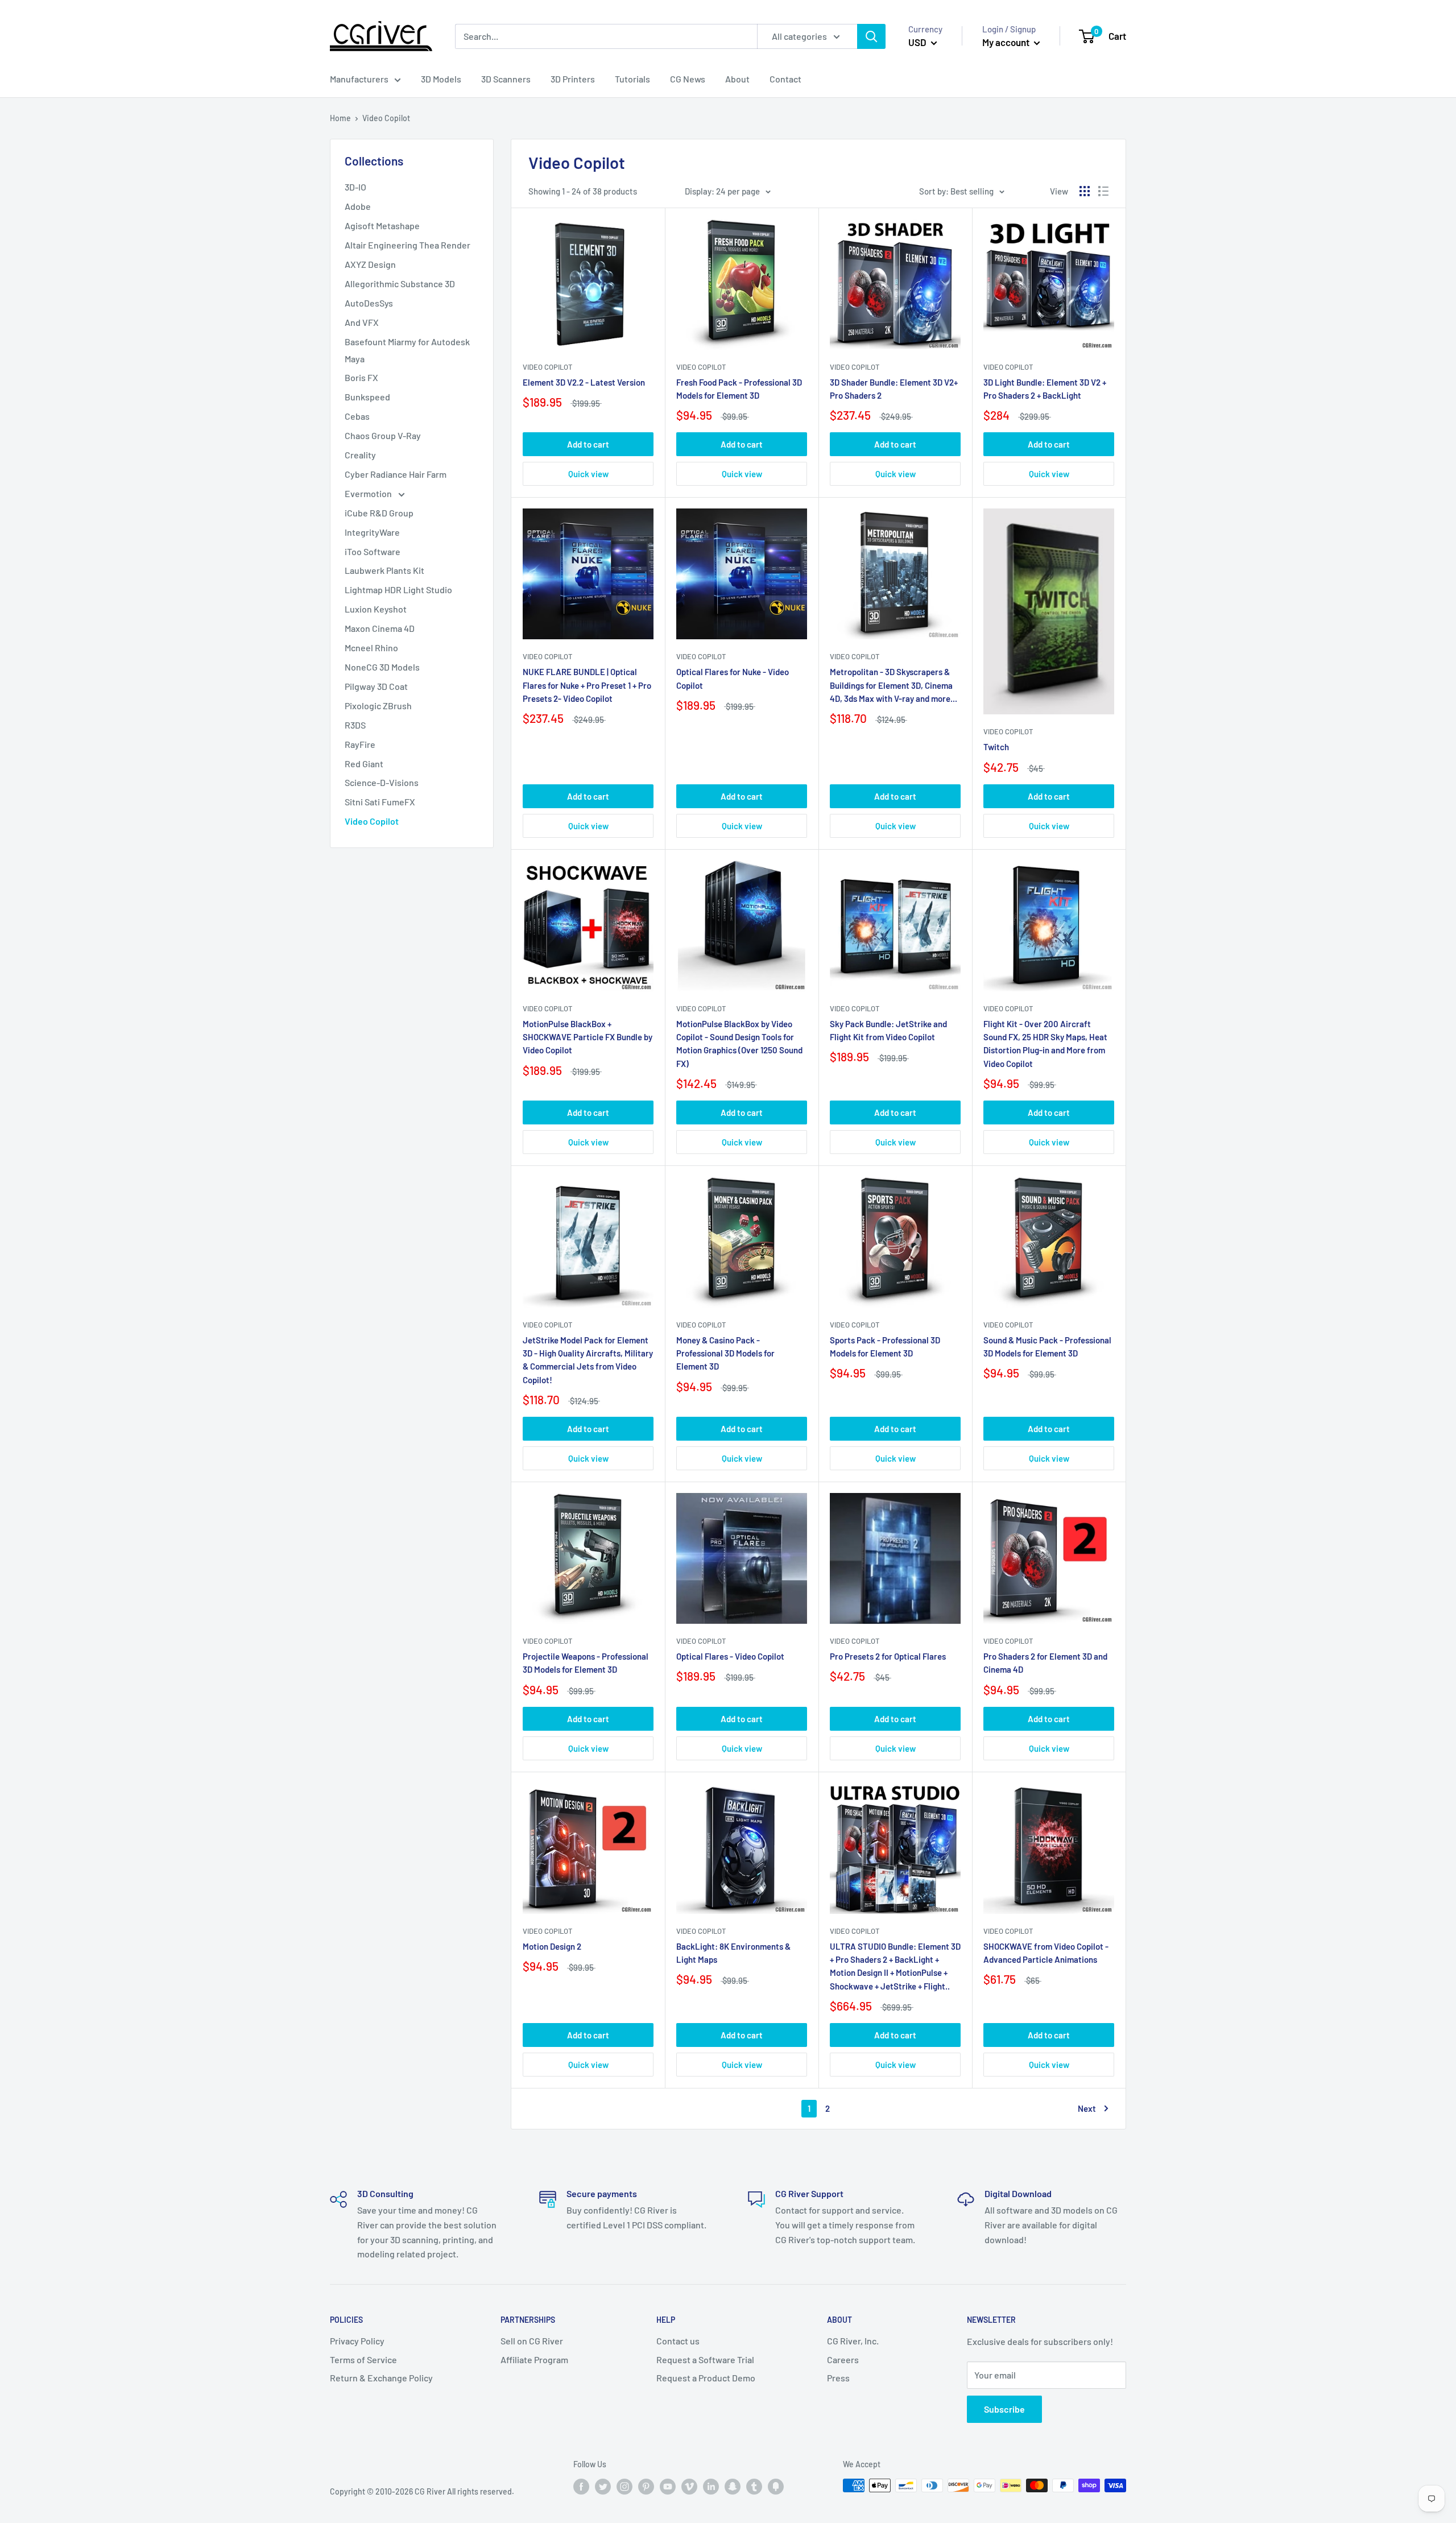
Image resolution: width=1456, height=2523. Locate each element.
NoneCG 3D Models (382, 667)
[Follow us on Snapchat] (733, 2487)
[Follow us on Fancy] (776, 2487)
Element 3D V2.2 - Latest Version (584, 382)
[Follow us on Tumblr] (754, 2487)
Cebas (357, 416)
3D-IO (355, 187)
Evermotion (369, 493)
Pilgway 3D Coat (376, 686)
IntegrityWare (372, 532)
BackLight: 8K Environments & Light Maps (733, 1953)
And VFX (362, 322)
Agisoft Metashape (382, 226)
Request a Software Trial (705, 2359)
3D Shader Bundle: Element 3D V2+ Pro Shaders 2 (894, 389)
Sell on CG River (532, 2341)
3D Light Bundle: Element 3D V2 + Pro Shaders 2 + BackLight (1045, 389)
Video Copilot (372, 821)
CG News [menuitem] (688, 79)
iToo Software (373, 551)
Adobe (358, 206)
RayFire (360, 744)
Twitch (996, 747)
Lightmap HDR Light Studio (398, 590)
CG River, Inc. (853, 2341)
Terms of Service (363, 2359)
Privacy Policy (357, 2341)
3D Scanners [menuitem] (506, 79)
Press (838, 2378)
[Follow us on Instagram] (624, 2487)
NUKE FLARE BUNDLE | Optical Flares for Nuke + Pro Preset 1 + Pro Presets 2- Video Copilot (587, 685)
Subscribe (1004, 2409)
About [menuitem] (737, 79)
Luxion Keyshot (376, 609)
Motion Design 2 (552, 1946)
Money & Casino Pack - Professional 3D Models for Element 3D (725, 1353)
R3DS (355, 725)
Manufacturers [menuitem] (359, 79)
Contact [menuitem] (785, 79)
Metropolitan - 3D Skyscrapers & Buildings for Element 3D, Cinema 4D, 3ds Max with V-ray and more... (894, 685)
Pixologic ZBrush (378, 706)
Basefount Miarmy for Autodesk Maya (407, 350)
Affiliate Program (534, 2359)
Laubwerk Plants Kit (384, 570)
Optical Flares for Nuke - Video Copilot (733, 678)
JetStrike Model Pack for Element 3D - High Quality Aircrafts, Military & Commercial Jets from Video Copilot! (588, 1360)
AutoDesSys (369, 303)
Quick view (588, 474)
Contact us (678, 2341)
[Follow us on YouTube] (668, 2487)
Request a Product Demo (706, 2378)
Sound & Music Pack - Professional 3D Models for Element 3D (1047, 1347)
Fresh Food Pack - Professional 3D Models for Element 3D (739, 389)
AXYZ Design (370, 264)
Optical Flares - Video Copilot (730, 1656)
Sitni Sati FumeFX (380, 802)
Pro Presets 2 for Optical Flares (888, 1656)
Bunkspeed (367, 397)
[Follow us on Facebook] (581, 2487)
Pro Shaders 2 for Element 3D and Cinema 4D (1045, 1663)
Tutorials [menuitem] (632, 79)
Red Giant (364, 764)
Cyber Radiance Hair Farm (396, 474)
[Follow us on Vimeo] (689, 2487)
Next (1087, 2108)
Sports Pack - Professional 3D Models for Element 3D (885, 1347)
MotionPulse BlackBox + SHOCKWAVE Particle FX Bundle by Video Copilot (588, 1037)
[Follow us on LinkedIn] (711, 2487)
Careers (843, 2359)
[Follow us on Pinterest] (646, 2487)
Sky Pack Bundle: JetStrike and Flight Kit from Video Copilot (888, 1030)
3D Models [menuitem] (441, 79)
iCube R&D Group (379, 513)
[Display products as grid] (1085, 191)
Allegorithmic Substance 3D (400, 284)
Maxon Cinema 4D (380, 628)
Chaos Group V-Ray (383, 435)
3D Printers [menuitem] (573, 79)
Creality (360, 455)
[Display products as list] (1103, 191)
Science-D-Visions (382, 782)
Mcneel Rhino (371, 648)
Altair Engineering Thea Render (408, 245)
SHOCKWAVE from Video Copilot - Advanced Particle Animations (1046, 1953)
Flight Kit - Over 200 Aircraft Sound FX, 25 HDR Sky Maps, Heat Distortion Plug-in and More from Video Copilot (1045, 1044)
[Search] (871, 36)
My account (1007, 42)
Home (340, 118)
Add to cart (588, 444)
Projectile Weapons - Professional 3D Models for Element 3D (586, 1663)
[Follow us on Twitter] (603, 2487)
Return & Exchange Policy (381, 2378)
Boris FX (361, 377)
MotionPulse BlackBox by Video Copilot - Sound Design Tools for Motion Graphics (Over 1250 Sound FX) (739, 1044)
